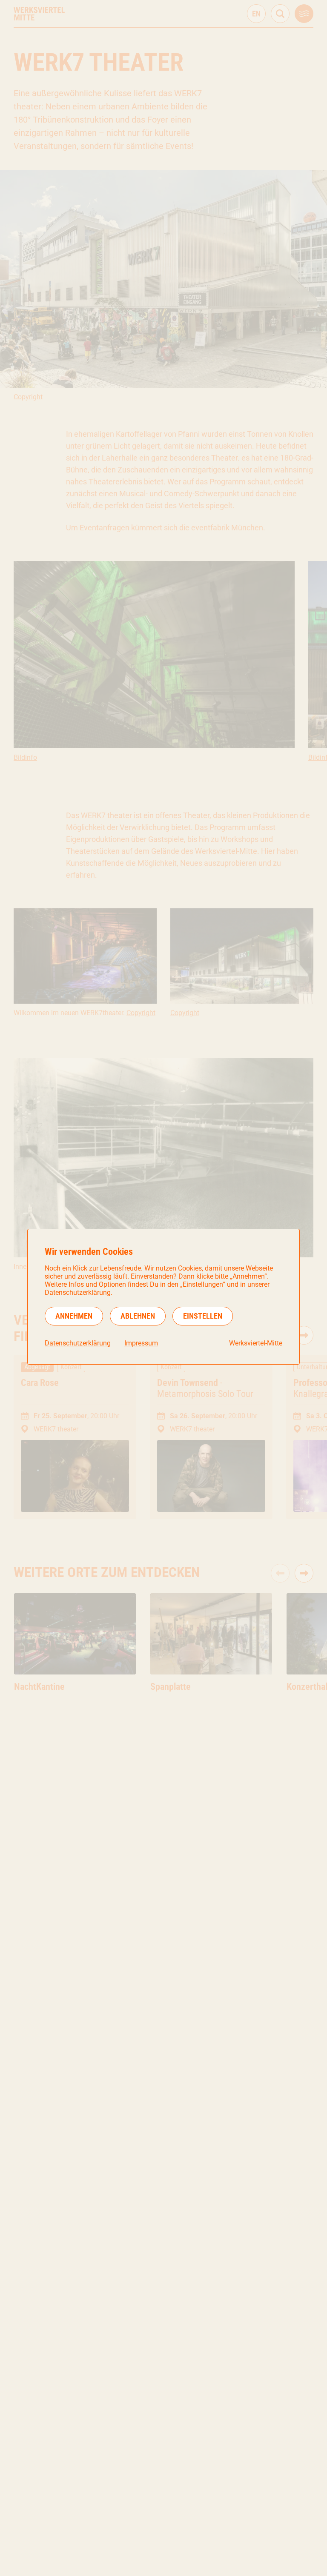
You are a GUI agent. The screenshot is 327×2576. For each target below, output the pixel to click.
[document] (163, 1297)
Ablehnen (138, 1316)
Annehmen (74, 1316)
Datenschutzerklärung (78, 1343)
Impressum (141, 1343)
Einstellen (203, 1316)
